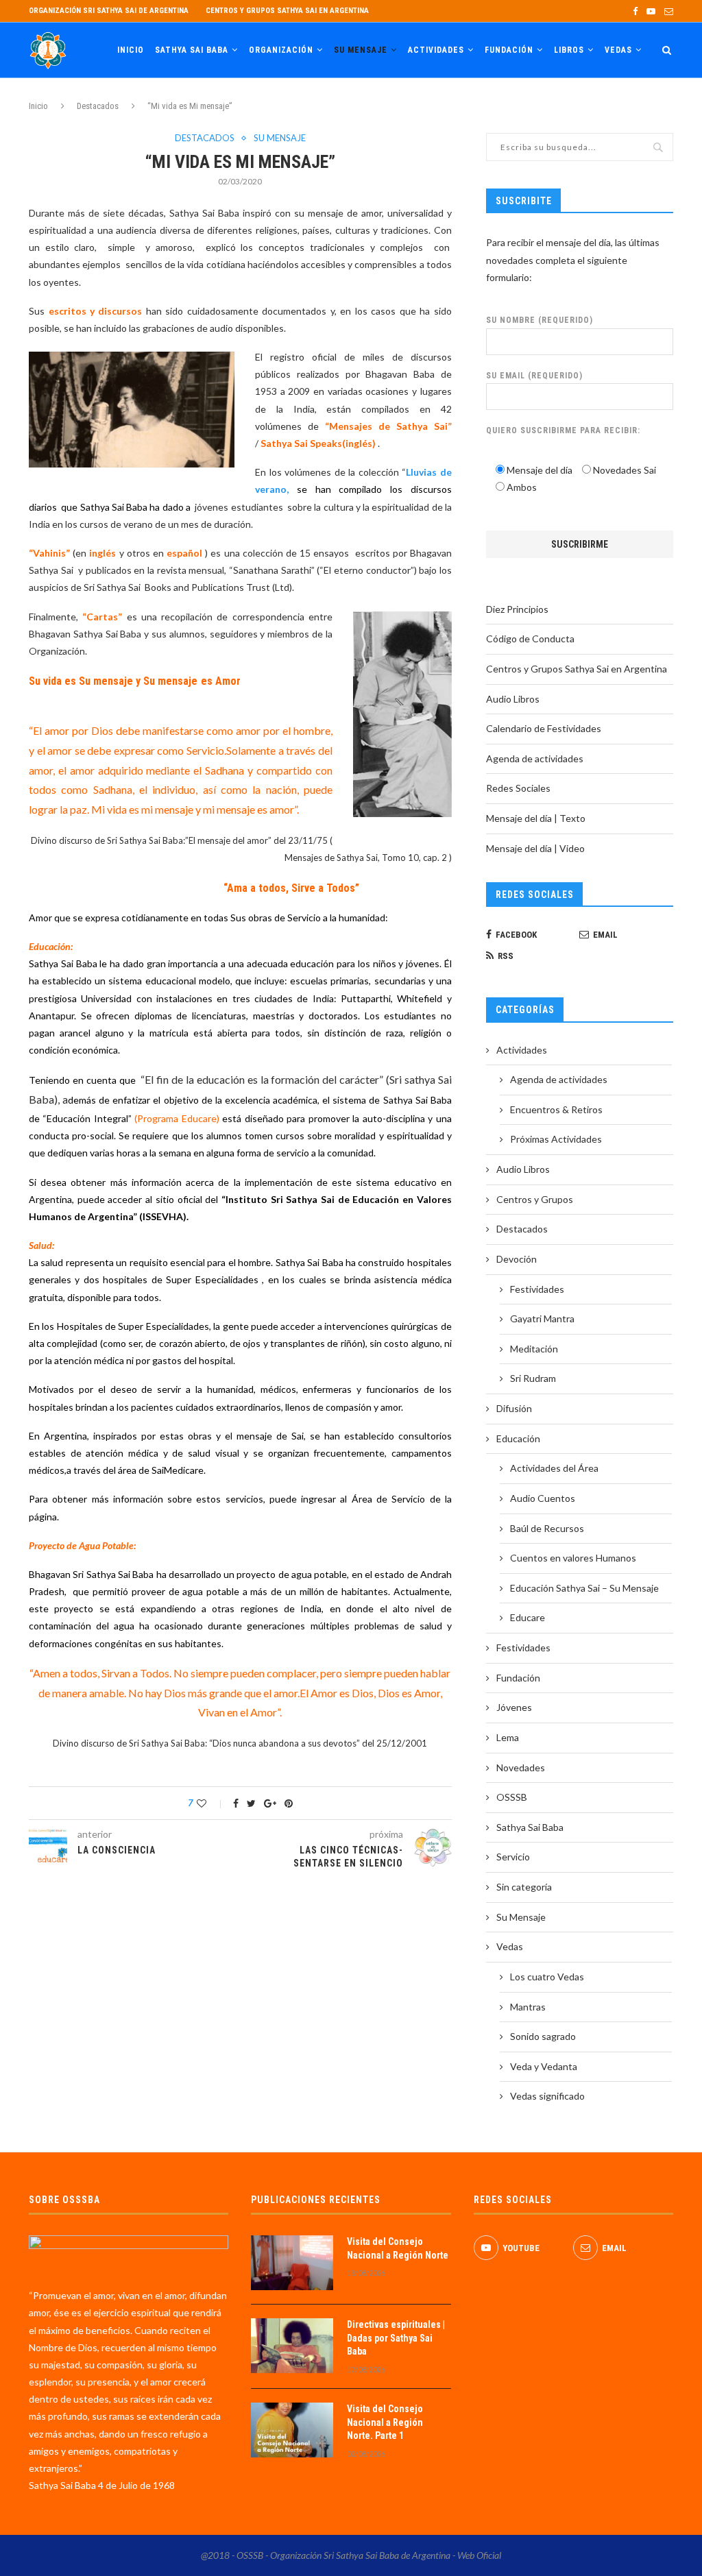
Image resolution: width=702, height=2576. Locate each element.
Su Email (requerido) (534, 376)
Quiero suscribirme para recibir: (563, 430)
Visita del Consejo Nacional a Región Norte (398, 2248)
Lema (508, 1737)
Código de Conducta (530, 639)
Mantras (528, 2007)
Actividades (436, 50)
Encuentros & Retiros (556, 1109)
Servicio (513, 1857)
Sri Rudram (533, 1378)
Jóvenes (514, 1707)
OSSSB (512, 1797)
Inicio (131, 50)
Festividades (537, 1289)
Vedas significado (547, 2096)
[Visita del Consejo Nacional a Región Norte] (292, 2263)
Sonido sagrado (543, 2036)
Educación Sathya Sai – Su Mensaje (584, 1588)
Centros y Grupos (535, 1199)
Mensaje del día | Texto (536, 818)
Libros (569, 50)
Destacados (98, 106)
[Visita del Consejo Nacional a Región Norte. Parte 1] (292, 2430)
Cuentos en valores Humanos (573, 1558)
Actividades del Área (554, 1468)
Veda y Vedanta (544, 2066)
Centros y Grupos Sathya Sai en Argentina (287, 11)
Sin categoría (524, 1887)
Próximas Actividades (556, 1139)
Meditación (534, 1349)
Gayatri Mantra (542, 1319)
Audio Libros (513, 699)
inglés (102, 553)
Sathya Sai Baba (192, 50)
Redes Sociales (518, 788)
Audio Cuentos (543, 1498)
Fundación (509, 50)
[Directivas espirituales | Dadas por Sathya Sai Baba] (292, 2346)
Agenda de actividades (535, 758)
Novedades (521, 1767)
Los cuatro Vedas (547, 1977)
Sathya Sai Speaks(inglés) (318, 443)
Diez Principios (517, 609)
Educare (528, 1617)
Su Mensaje (361, 50)
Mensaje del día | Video (535, 848)
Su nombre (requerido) (540, 320)
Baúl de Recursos (547, 1528)
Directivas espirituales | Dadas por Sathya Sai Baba (396, 2338)
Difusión (514, 1408)
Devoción (517, 1259)
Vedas (618, 50)
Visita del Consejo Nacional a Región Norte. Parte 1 (385, 2422)
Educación (518, 1438)
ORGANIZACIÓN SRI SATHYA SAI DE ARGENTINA (109, 11)
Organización (281, 50)
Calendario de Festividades (544, 728)
